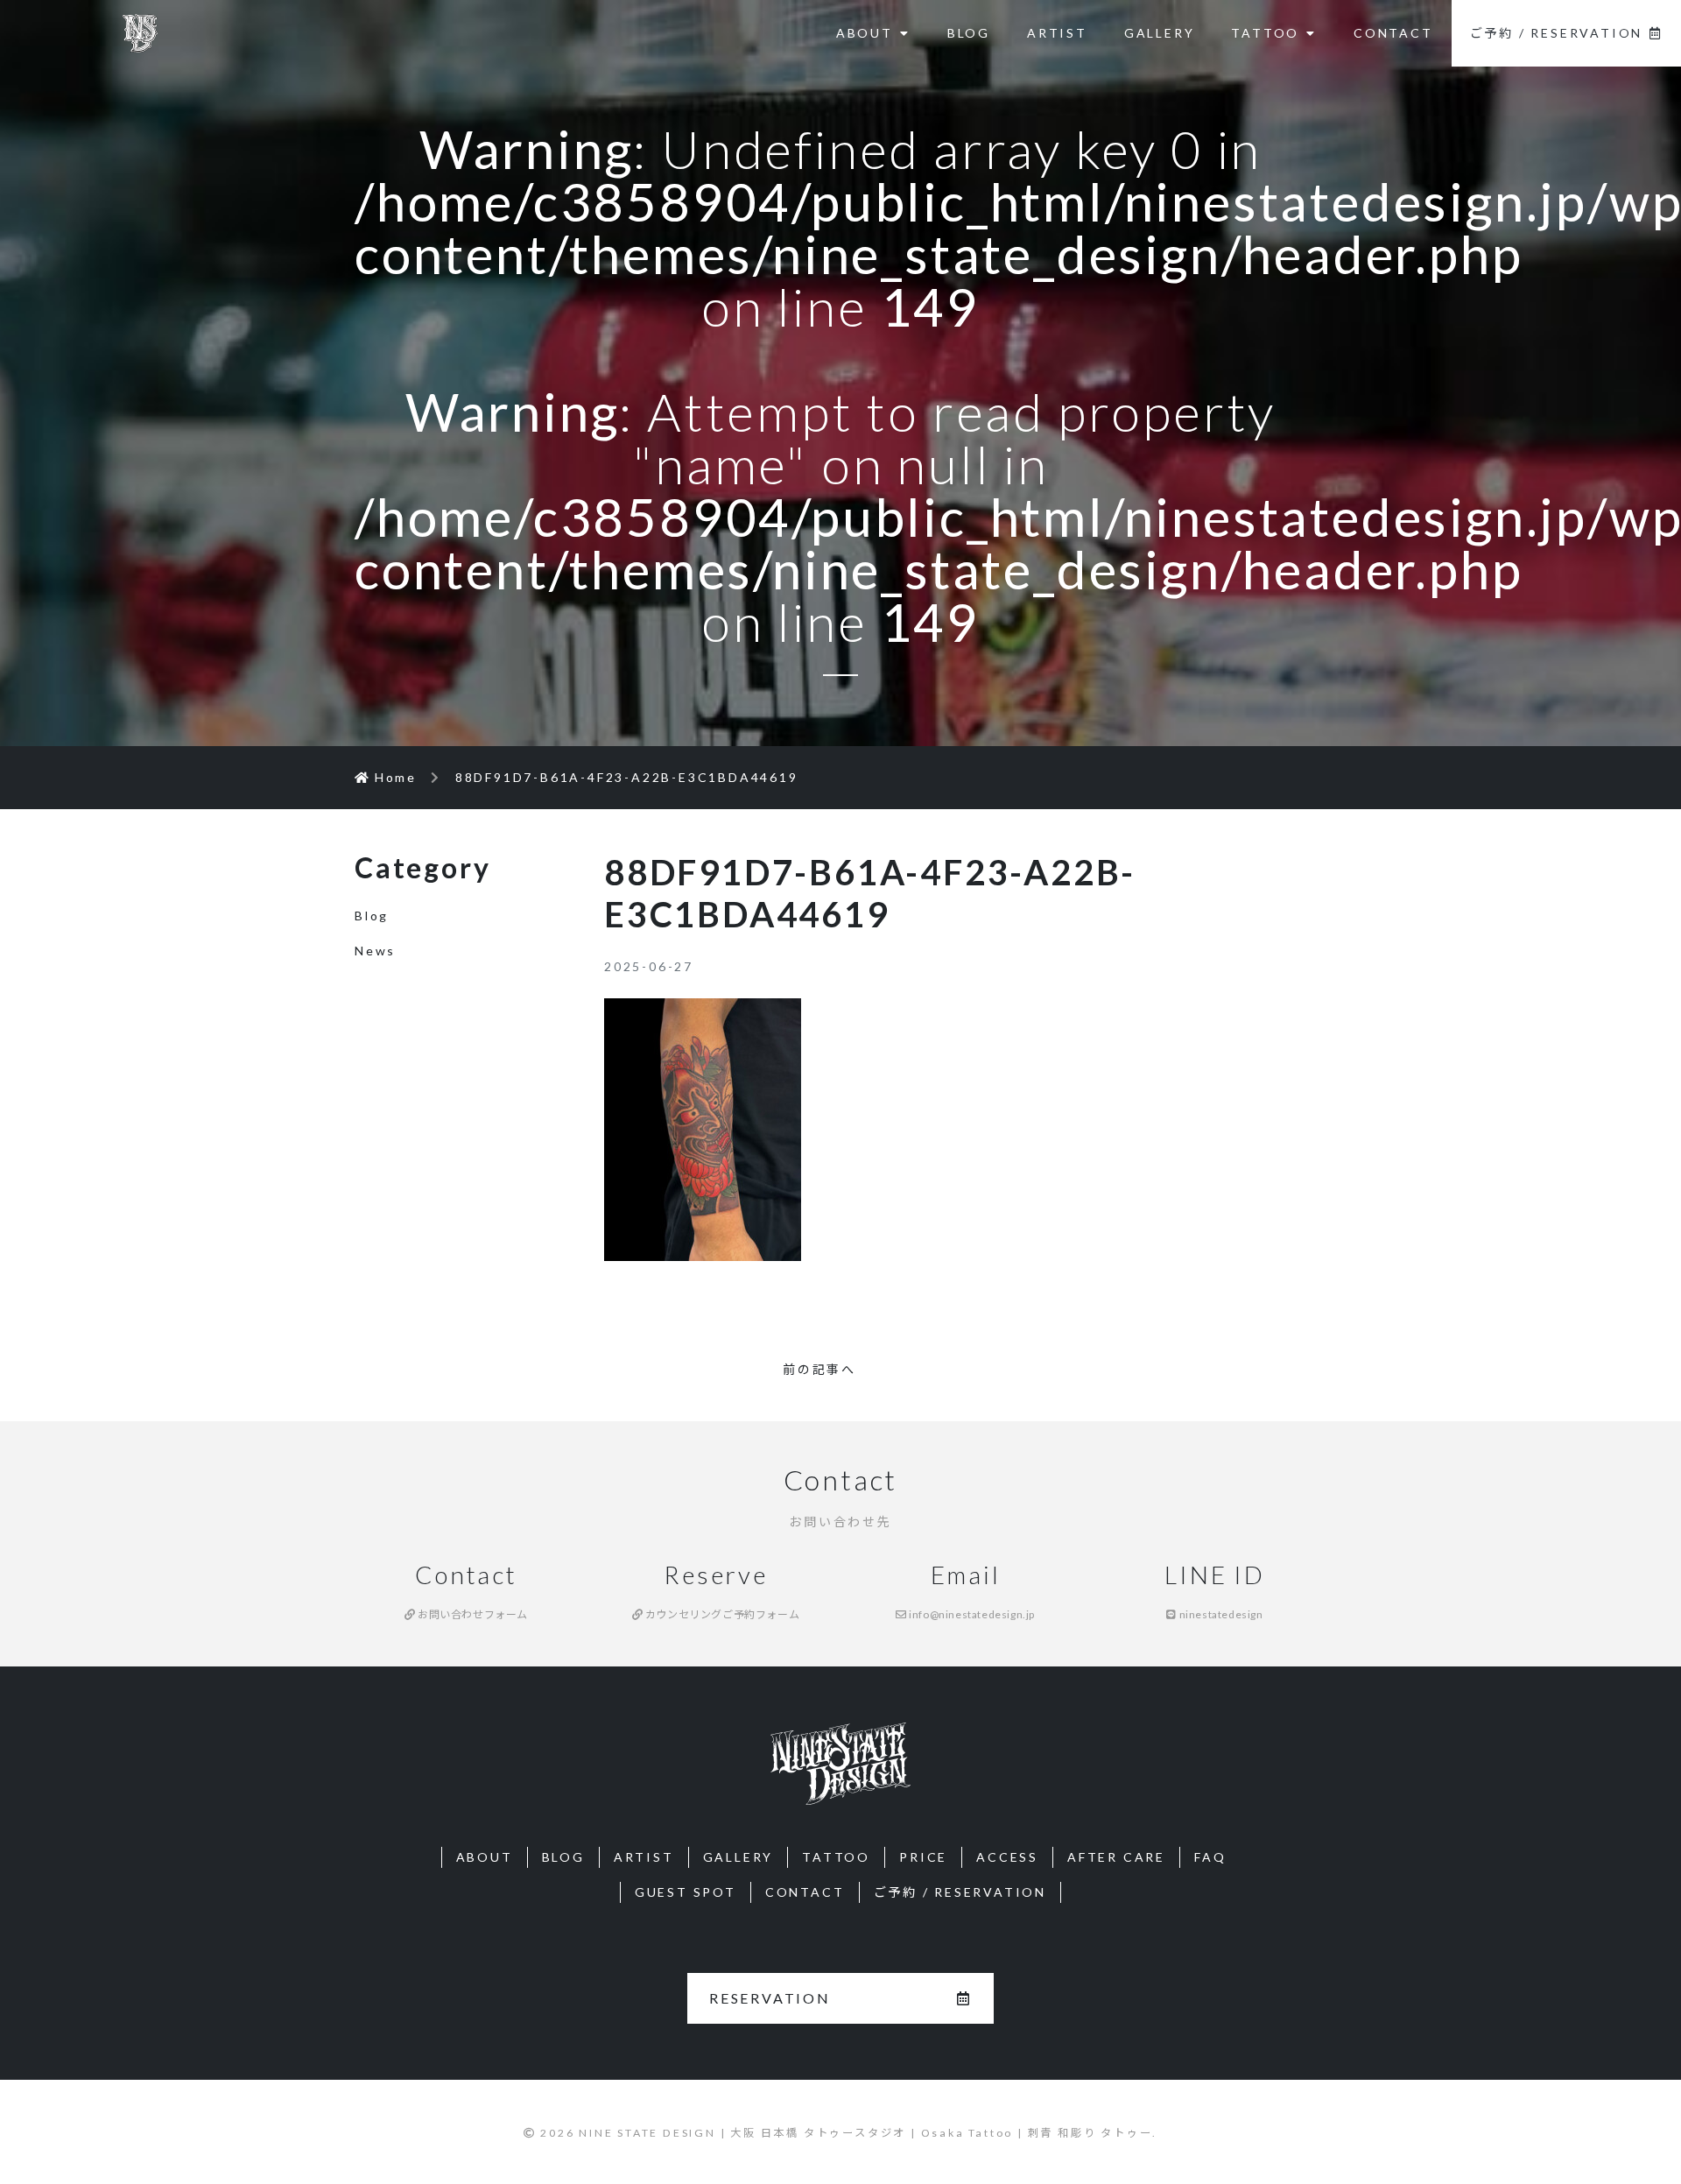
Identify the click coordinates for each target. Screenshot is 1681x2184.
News (375, 951)
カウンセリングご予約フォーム (721, 1614)
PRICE (923, 1857)
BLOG (969, 33)
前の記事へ (819, 1369)
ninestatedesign (1220, 1614)
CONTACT (1393, 33)
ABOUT (865, 33)
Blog (372, 916)
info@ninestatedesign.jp (971, 1614)
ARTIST (1057, 33)
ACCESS (1007, 1857)
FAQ (1210, 1857)
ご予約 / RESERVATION (1557, 33)
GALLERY (1160, 33)
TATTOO (1265, 33)
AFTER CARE (1116, 1857)
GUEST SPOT (686, 1892)
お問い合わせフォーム (472, 1614)
